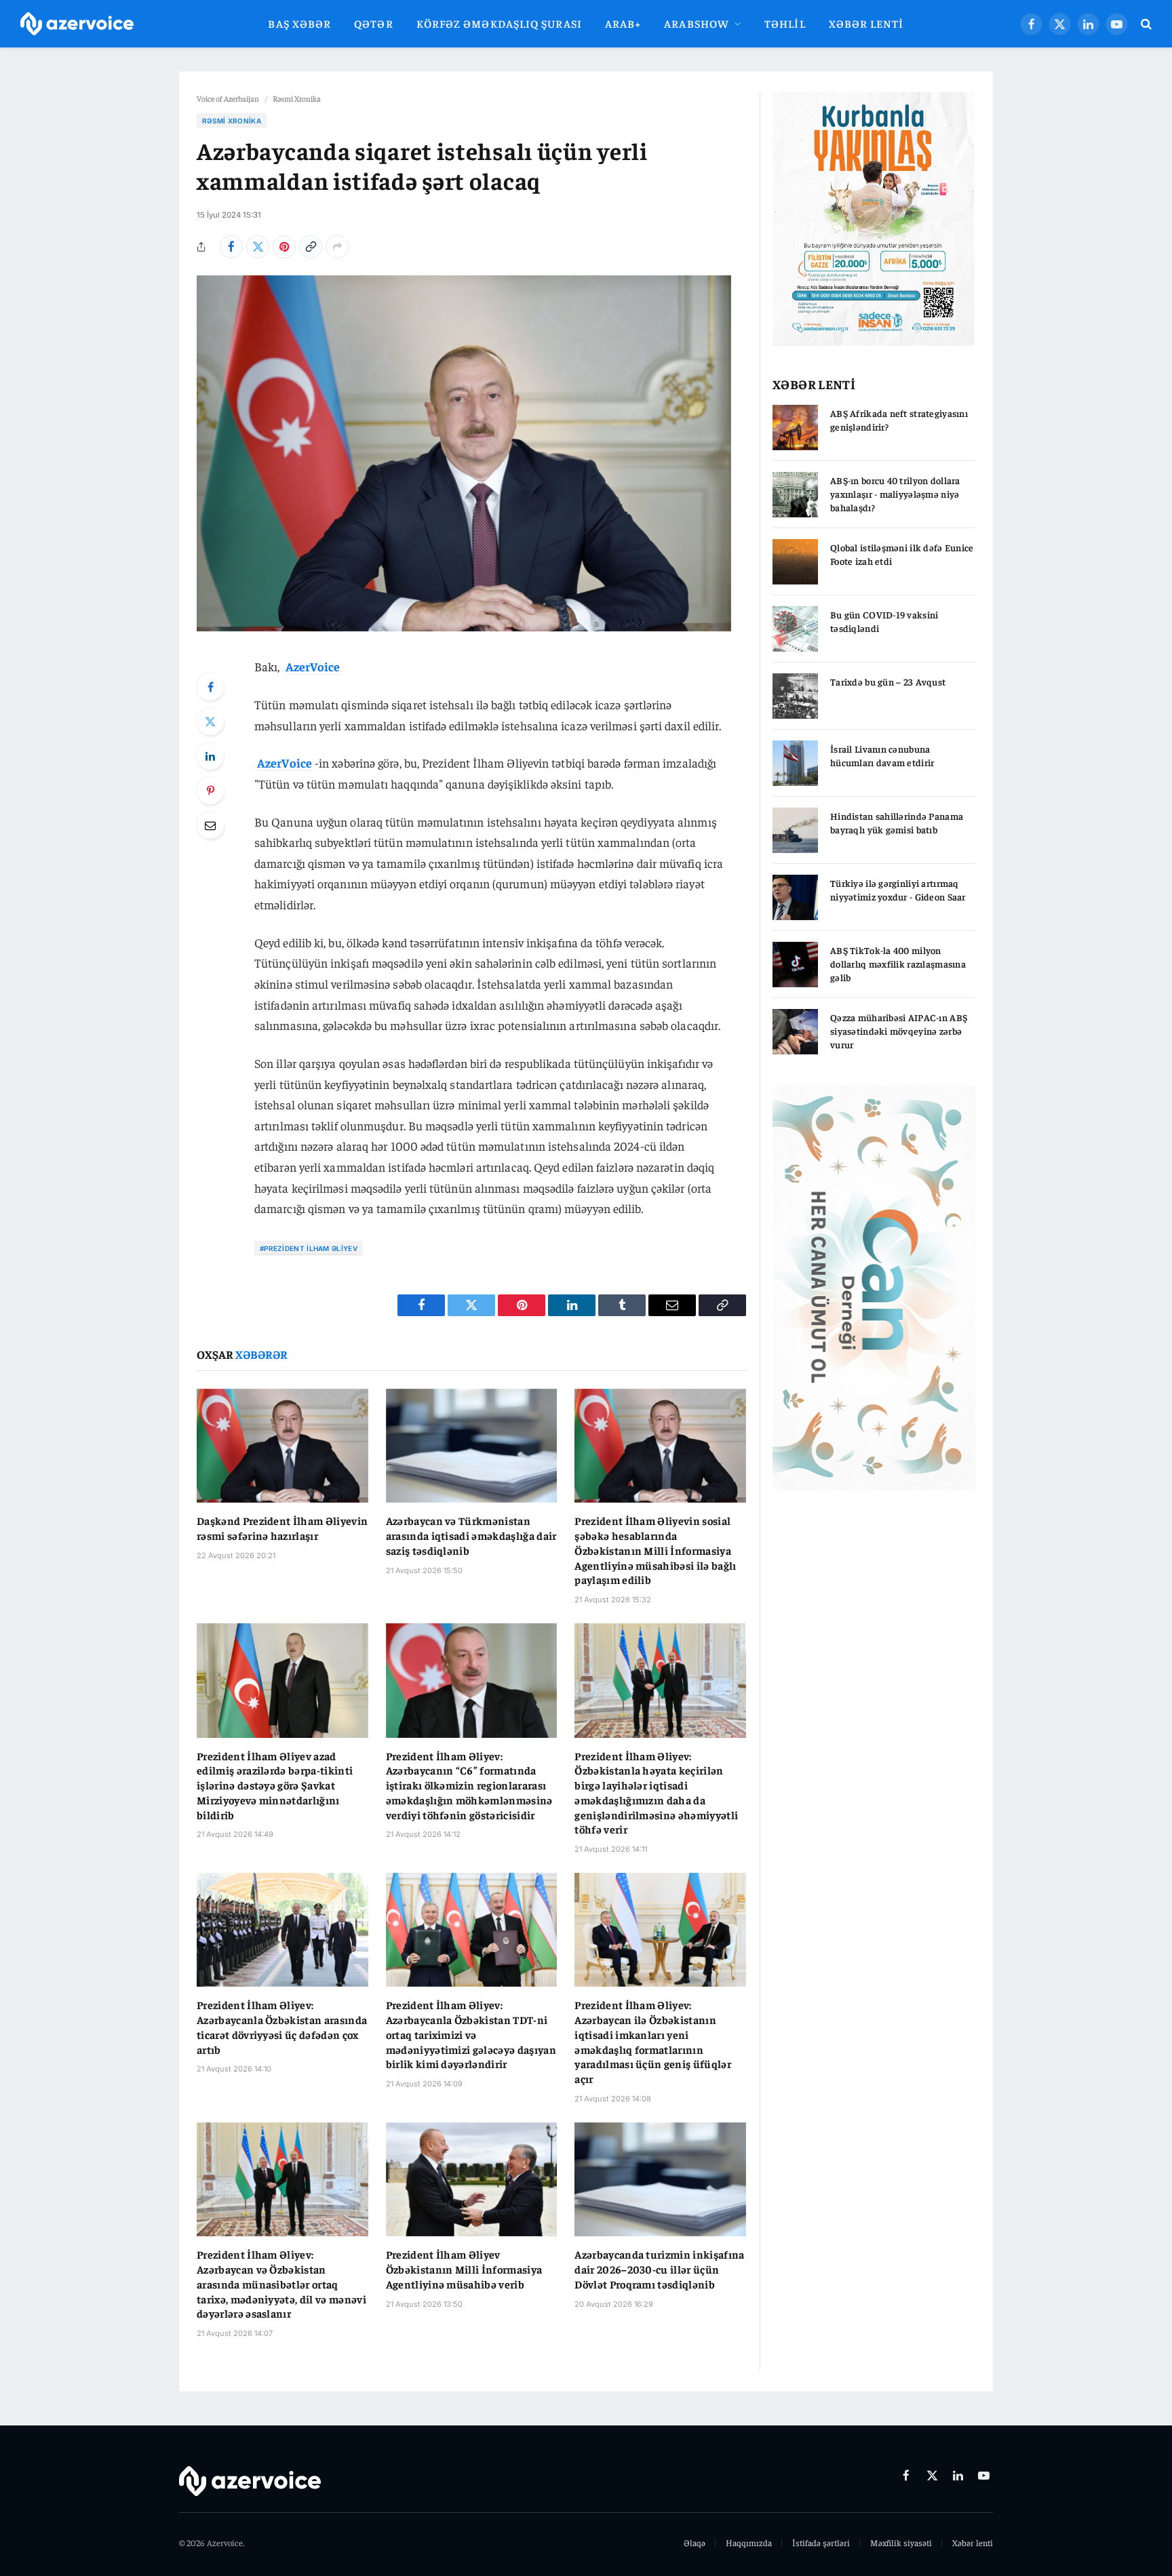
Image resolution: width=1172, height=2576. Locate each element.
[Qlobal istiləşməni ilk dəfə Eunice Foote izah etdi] (795, 562)
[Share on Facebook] (231, 247)
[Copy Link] (311, 247)
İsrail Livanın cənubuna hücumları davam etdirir (882, 755)
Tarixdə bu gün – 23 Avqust (888, 681)
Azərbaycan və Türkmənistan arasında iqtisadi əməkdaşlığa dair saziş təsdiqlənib (471, 1535)
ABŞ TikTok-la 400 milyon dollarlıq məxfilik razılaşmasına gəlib (898, 964)
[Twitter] (210, 721)
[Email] (210, 825)
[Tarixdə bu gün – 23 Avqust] (795, 696)
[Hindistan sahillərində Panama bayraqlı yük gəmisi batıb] (795, 830)
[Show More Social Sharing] (337, 247)
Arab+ (623, 23)
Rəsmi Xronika (297, 98)
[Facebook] (210, 687)
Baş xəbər (299, 23)
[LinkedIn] (210, 756)
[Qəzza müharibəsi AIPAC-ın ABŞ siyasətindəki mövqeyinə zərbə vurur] (795, 1032)
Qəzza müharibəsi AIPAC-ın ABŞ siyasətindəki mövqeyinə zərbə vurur (899, 1031)
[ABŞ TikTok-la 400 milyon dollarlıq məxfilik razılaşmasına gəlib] (795, 965)
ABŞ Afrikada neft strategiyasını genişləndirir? (899, 420)
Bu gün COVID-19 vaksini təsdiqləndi (884, 621)
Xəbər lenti (866, 23)
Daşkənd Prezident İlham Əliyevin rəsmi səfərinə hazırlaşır (282, 1528)
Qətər (373, 23)
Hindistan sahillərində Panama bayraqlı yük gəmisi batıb (897, 823)
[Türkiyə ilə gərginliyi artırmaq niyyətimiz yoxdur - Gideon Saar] (795, 897)
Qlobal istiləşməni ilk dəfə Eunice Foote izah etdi (902, 554)
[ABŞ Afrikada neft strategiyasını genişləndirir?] (795, 428)
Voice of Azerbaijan (228, 98)
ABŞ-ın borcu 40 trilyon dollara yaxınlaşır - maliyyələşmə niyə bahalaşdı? (895, 494)
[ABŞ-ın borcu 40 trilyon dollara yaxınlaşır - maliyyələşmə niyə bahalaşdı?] (795, 495)
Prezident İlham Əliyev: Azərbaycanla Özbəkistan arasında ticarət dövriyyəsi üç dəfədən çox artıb (282, 2026)
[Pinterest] (210, 791)
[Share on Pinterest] (284, 247)
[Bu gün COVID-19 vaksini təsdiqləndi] (795, 629)
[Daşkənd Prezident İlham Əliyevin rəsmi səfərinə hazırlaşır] (282, 1446)
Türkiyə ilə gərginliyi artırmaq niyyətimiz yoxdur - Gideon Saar (898, 890)
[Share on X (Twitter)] (258, 247)
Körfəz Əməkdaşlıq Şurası (499, 23)
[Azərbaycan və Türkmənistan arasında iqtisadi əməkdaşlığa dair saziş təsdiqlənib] (472, 1446)
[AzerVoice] (77, 24)
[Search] (1145, 24)
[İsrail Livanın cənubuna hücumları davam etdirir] (795, 763)
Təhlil (785, 23)
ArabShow (697, 23)
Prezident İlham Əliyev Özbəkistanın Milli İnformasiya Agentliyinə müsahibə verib (464, 2269)
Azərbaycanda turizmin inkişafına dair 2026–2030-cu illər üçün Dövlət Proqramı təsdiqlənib (659, 2269)
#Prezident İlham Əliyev (309, 1248)
